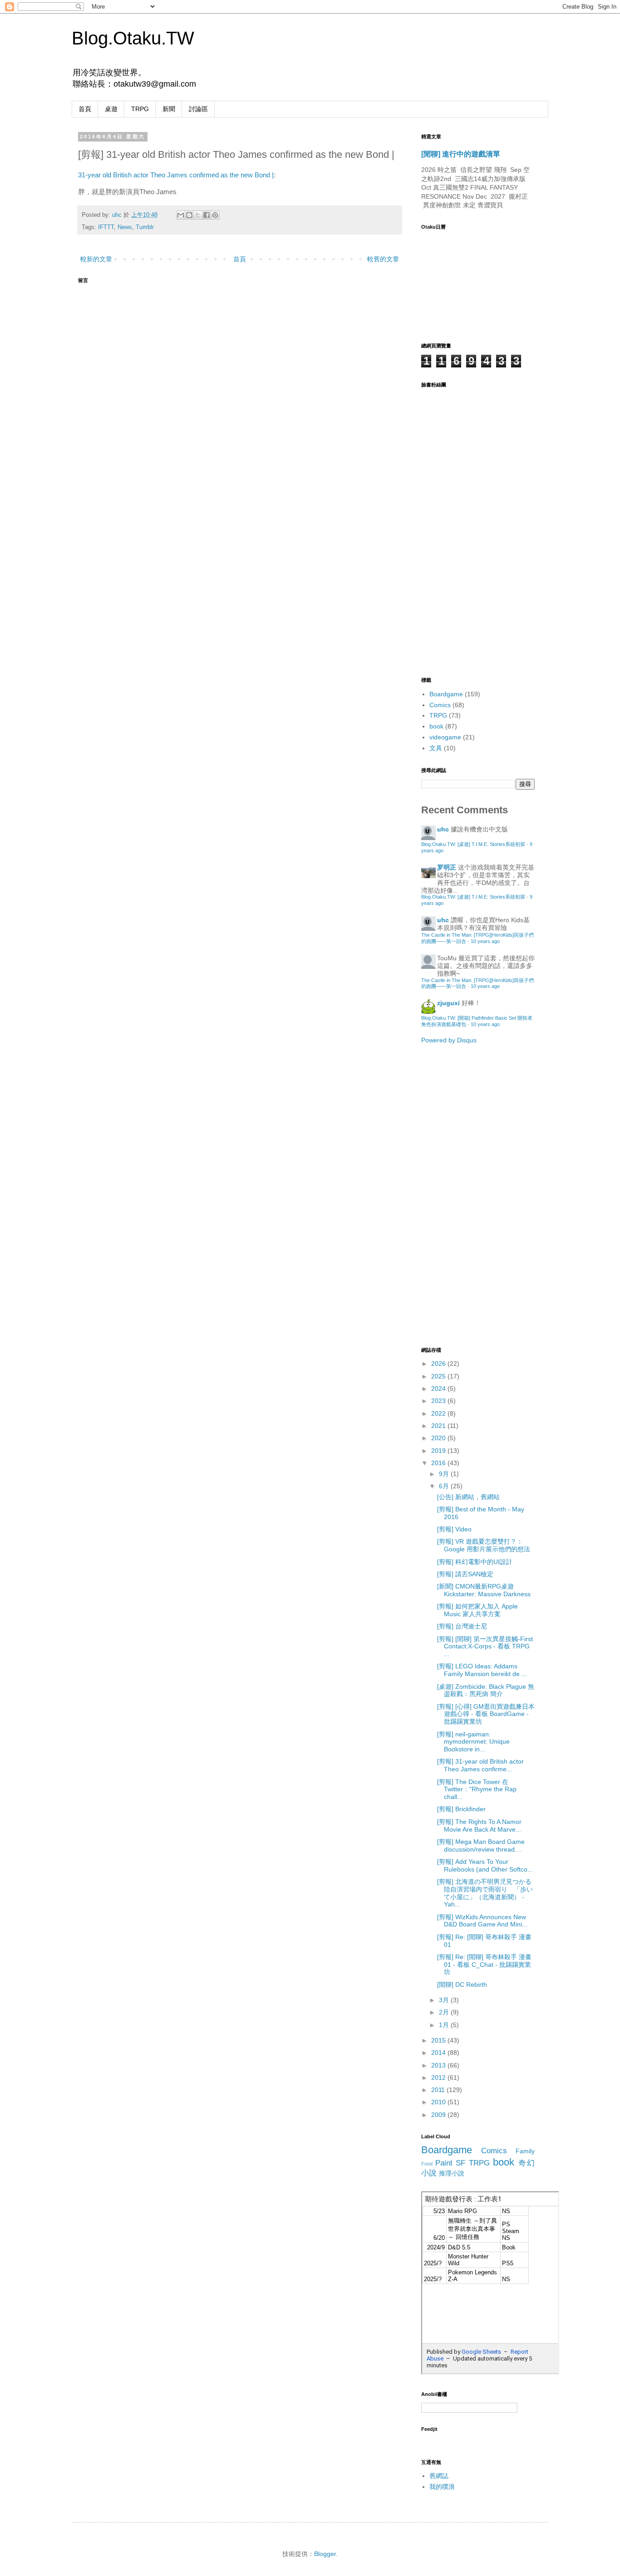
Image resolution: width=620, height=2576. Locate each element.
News (125, 227)
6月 (445, 1486)
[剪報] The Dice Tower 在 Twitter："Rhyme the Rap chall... (477, 1789)
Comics (440, 705)
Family (525, 2151)
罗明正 (447, 867)
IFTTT (106, 227)
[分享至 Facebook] (207, 215)
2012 (439, 2077)
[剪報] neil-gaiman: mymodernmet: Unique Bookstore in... (473, 1742)
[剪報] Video (454, 1529)
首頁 (85, 109)
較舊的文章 (383, 259)
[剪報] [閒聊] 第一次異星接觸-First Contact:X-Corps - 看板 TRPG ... (485, 1647)
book (436, 726)
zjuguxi (448, 1003)
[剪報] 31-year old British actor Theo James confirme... (480, 1765)
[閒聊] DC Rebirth (462, 1985)
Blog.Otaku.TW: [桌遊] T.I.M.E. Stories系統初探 (473, 844)
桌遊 (111, 109)
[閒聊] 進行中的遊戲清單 (461, 154)
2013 (439, 2065)
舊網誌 (439, 2476)
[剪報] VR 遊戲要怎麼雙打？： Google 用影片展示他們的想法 (484, 1545)
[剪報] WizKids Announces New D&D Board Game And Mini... (482, 1921)
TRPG (140, 109)
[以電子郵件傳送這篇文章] (181, 215)
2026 (439, 1364)
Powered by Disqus (449, 1040)
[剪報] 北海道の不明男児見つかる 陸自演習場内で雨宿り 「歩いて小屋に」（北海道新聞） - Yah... (487, 1893)
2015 (439, 2040)
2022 (439, 1413)
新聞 (169, 109)
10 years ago (485, 941)
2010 (439, 2102)
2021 (439, 1426)
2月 (445, 2012)
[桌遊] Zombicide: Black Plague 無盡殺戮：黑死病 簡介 (486, 1690)
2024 (439, 1388)
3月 (445, 2000)
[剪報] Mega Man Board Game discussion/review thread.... (481, 1845)
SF (460, 2163)
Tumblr (145, 227)
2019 (439, 1451)
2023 (439, 1401)
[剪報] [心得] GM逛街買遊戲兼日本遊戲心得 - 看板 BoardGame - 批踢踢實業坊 (486, 1714)
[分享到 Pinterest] (215, 215)
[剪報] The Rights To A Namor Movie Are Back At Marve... (479, 1826)
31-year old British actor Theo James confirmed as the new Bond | (176, 175)
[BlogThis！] (189, 215)
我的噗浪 (442, 2487)
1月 (445, 2025)
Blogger (325, 2554)
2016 (439, 1463)
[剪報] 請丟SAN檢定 (465, 1574)
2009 (439, 2115)
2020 (439, 1438)
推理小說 (452, 2173)
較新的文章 (96, 259)
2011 (439, 2090)
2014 (439, 2053)
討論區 (198, 109)
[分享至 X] (198, 215)
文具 (436, 748)
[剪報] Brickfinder (461, 1809)
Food (427, 2164)
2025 (439, 1376)
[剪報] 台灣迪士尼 (462, 1626)
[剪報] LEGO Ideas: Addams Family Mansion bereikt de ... (482, 1670)
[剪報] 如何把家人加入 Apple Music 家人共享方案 (477, 1610)
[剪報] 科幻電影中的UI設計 (475, 1562)
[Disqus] (240, 402)
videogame (445, 737)
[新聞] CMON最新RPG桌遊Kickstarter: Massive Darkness (484, 1590)
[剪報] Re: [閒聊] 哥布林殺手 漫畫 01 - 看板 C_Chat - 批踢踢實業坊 (484, 1965)
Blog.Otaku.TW (133, 38)
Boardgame (446, 694)
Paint (444, 2163)
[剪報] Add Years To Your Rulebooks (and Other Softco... (485, 1865)
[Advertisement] (458, 1194)
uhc (118, 215)
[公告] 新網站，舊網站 (468, 1497)
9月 (445, 1474)
